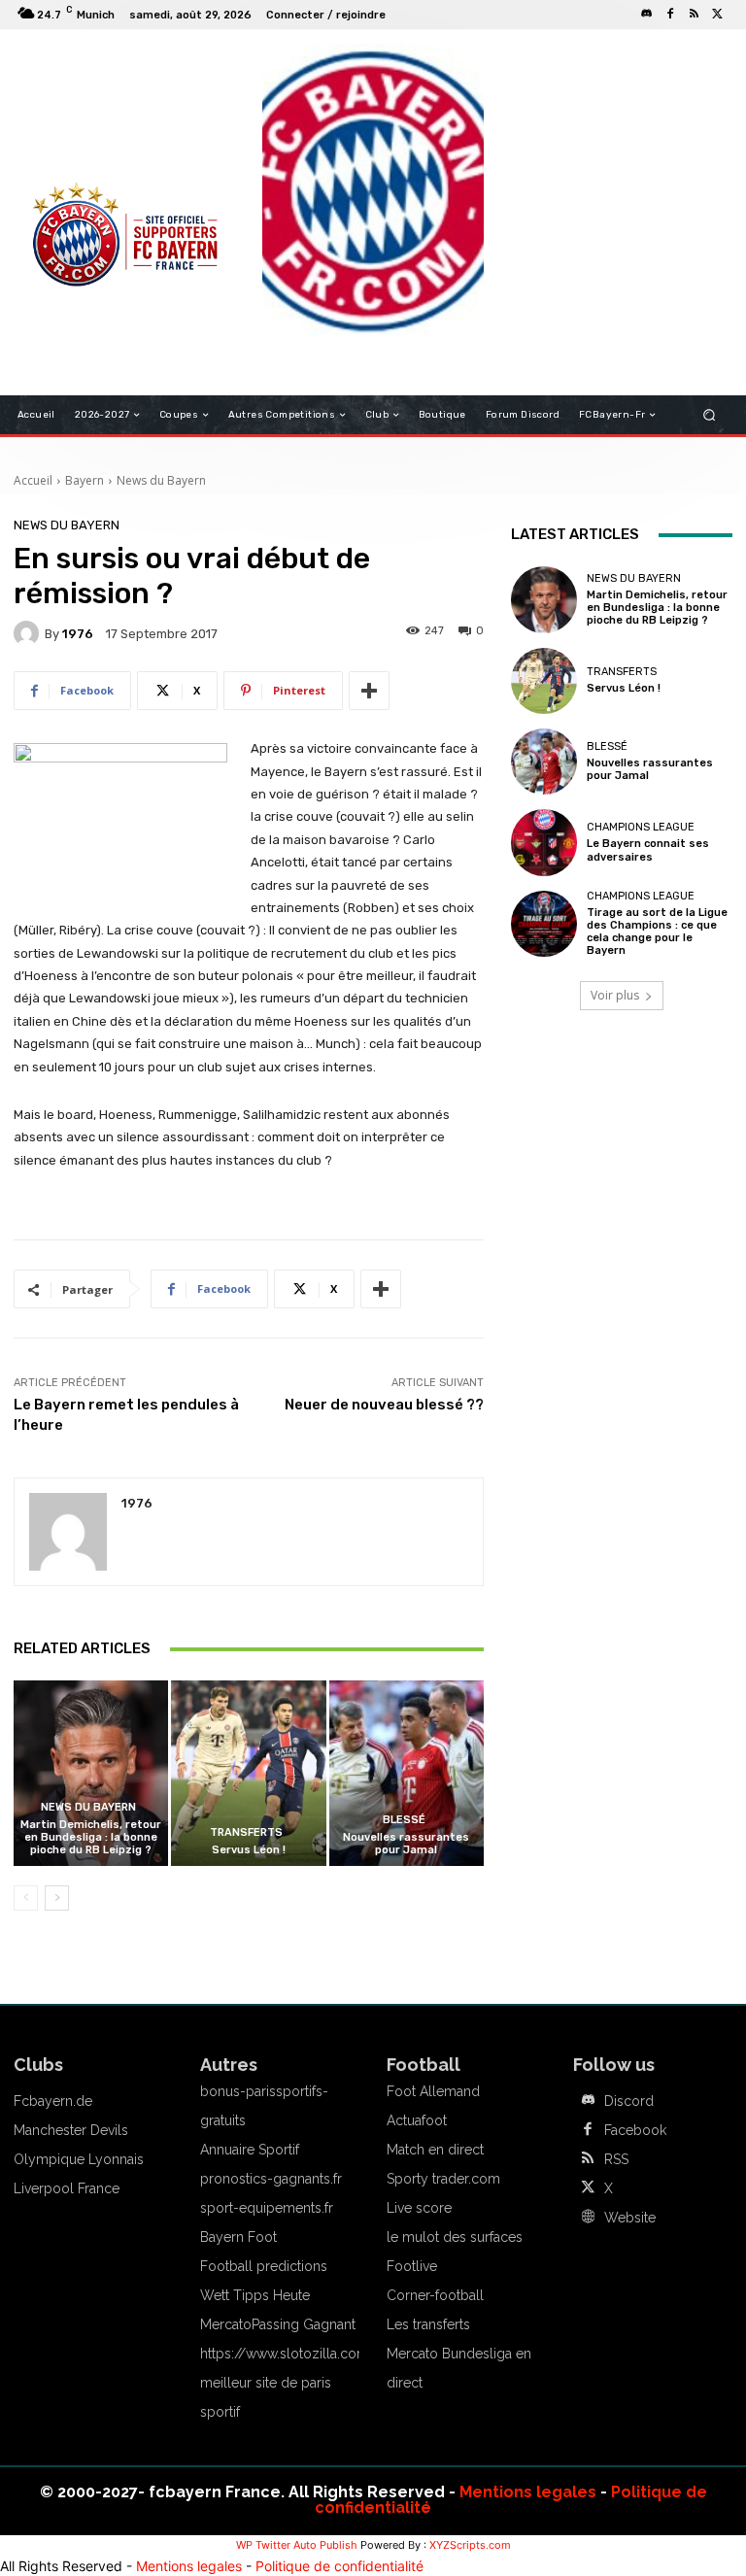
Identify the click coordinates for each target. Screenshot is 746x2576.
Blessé (404, 1820)
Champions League (641, 827)
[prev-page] (26, 1898)
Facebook (635, 2130)
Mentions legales (528, 2492)
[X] (717, 15)
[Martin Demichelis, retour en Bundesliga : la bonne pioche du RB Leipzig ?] (91, 1773)
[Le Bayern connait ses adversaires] (544, 842)
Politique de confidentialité (339, 2566)
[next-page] (57, 1898)
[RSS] (694, 15)
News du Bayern (161, 480)
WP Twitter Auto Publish (297, 2545)
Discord (629, 2101)
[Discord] (647, 15)
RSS (616, 2159)
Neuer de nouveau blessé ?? (384, 1405)
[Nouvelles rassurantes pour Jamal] (407, 1773)
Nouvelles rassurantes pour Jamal (406, 1844)
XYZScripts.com (470, 2545)
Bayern (85, 480)
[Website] (588, 2218)
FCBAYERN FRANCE (85, 126)
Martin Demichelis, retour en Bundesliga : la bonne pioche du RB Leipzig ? (91, 1837)
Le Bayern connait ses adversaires (648, 850)
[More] (369, 691)
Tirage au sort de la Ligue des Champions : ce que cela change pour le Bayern (657, 932)
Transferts (246, 1832)
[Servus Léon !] (248, 1773)
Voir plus (615, 995)
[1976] (29, 633)
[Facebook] (670, 15)
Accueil (33, 480)
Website (630, 2218)
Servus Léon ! (249, 1850)
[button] (710, 415)
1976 (78, 634)
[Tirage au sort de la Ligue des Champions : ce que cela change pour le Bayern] (544, 924)
